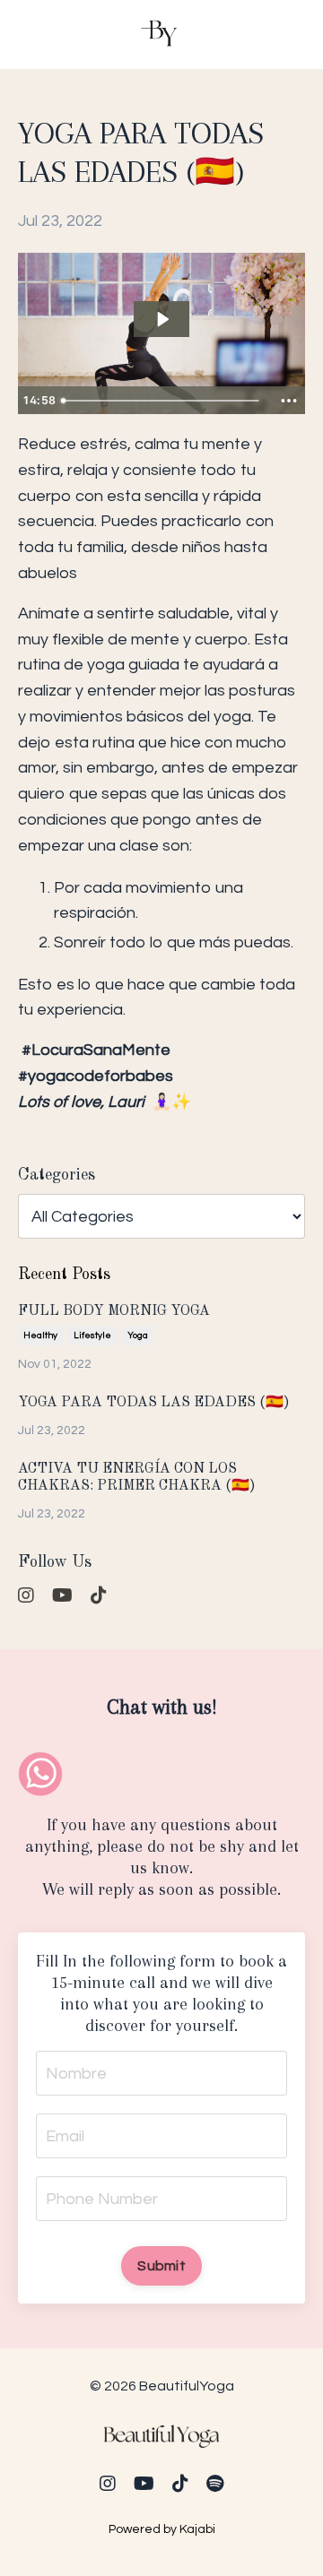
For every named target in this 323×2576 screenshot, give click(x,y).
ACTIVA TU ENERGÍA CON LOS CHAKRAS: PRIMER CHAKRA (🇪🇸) (137, 1478)
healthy (40, 1336)
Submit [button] (161, 2266)
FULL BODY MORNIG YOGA (114, 1311)
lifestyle (92, 1336)
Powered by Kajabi (162, 2529)
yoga (138, 1336)
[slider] (163, 401)
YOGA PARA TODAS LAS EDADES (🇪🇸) (154, 1403)
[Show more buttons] (289, 401)
